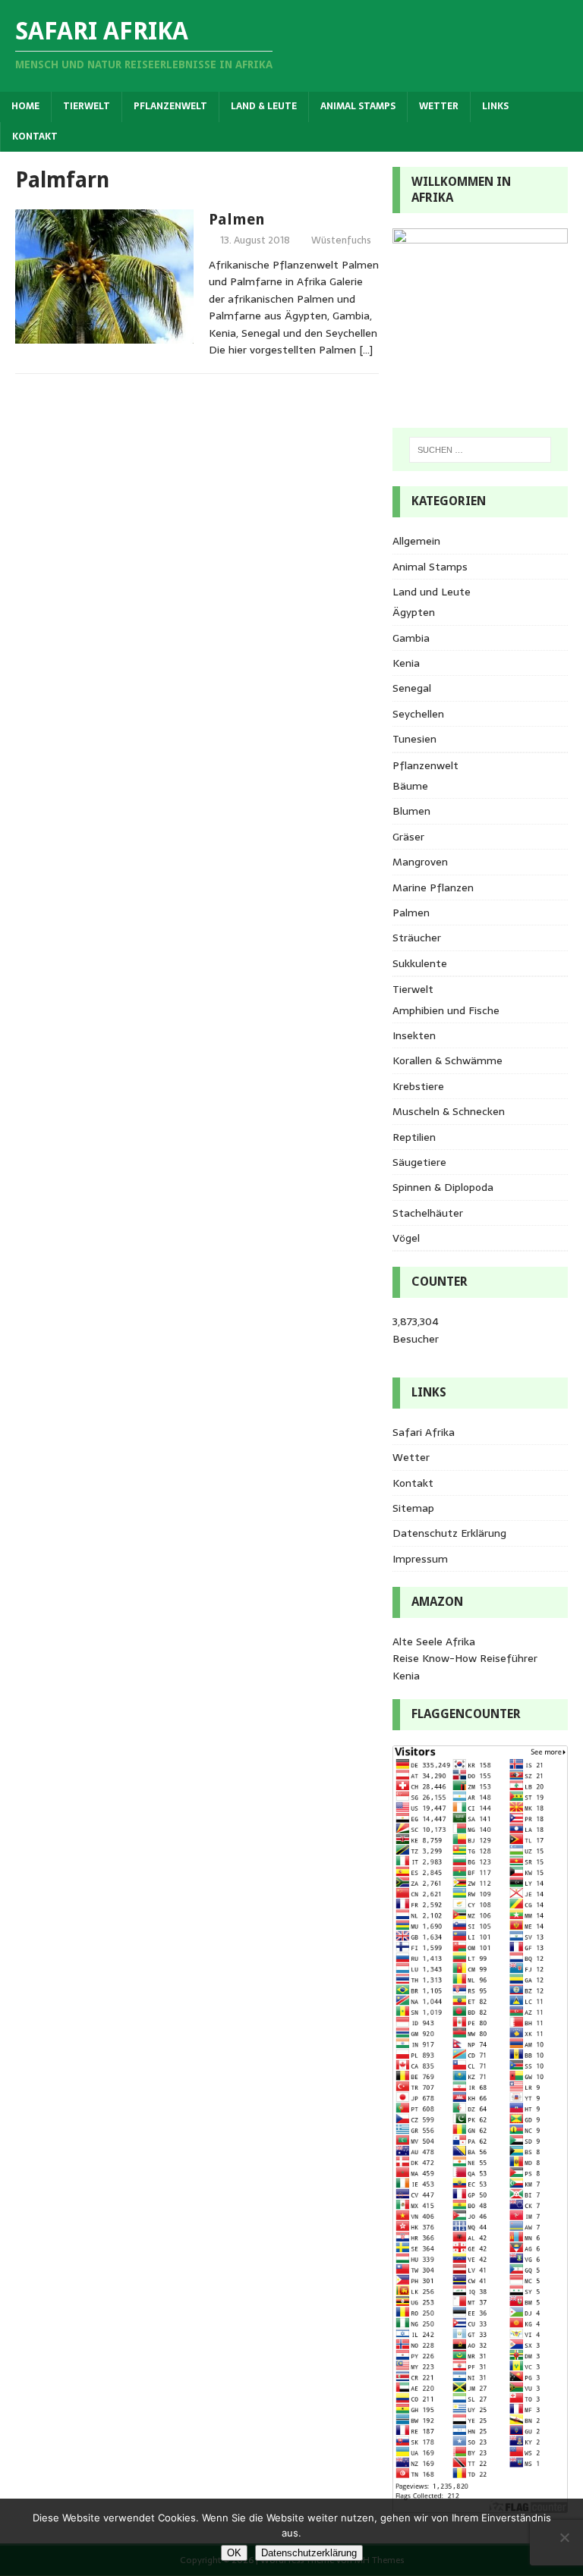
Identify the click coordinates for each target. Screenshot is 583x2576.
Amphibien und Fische (446, 1010)
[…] (366, 350)
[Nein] (564, 2537)
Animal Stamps (358, 106)
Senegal (412, 688)
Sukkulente (420, 963)
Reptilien (414, 1137)
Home (25, 106)
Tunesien (414, 739)
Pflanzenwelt (170, 106)
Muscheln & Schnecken (449, 1111)
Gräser (408, 837)
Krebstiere (418, 1086)
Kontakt (35, 137)
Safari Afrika (424, 1432)
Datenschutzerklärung (309, 2553)
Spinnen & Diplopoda (443, 1187)
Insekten (414, 1035)
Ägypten (414, 612)
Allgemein (416, 541)
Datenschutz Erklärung (449, 1533)
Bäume (410, 786)
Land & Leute (264, 106)
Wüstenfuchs (341, 240)
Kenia (406, 663)
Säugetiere (419, 1162)
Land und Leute (432, 592)
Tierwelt (87, 106)
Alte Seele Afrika (434, 1641)
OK (234, 2553)
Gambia (411, 638)
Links (495, 106)
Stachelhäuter (428, 1213)
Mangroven (420, 862)
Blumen (411, 811)
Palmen (237, 219)
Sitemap (413, 1508)
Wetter (439, 106)
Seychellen (418, 714)
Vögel (406, 1238)
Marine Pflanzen (433, 887)
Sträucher (417, 938)
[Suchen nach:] (480, 450)
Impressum (420, 1559)
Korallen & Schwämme (447, 1060)
